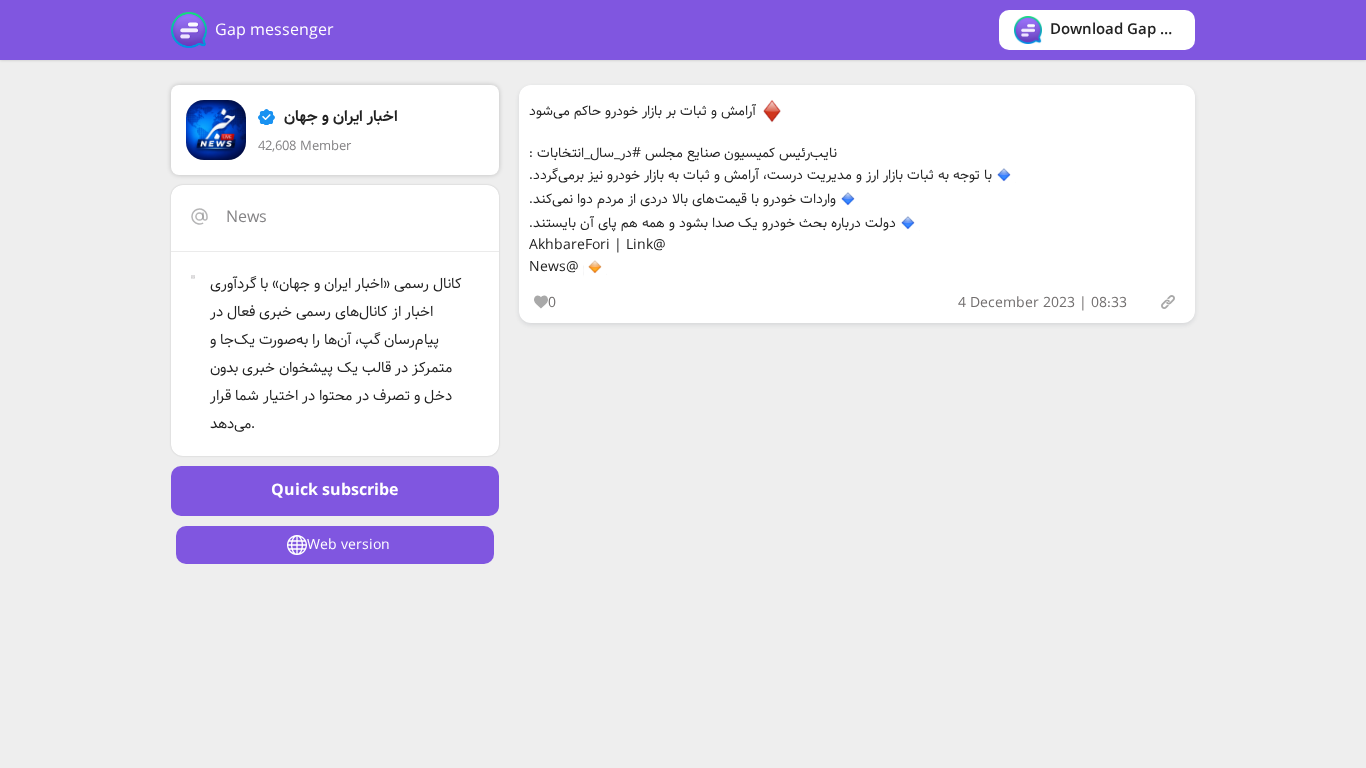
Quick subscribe (334, 490)
